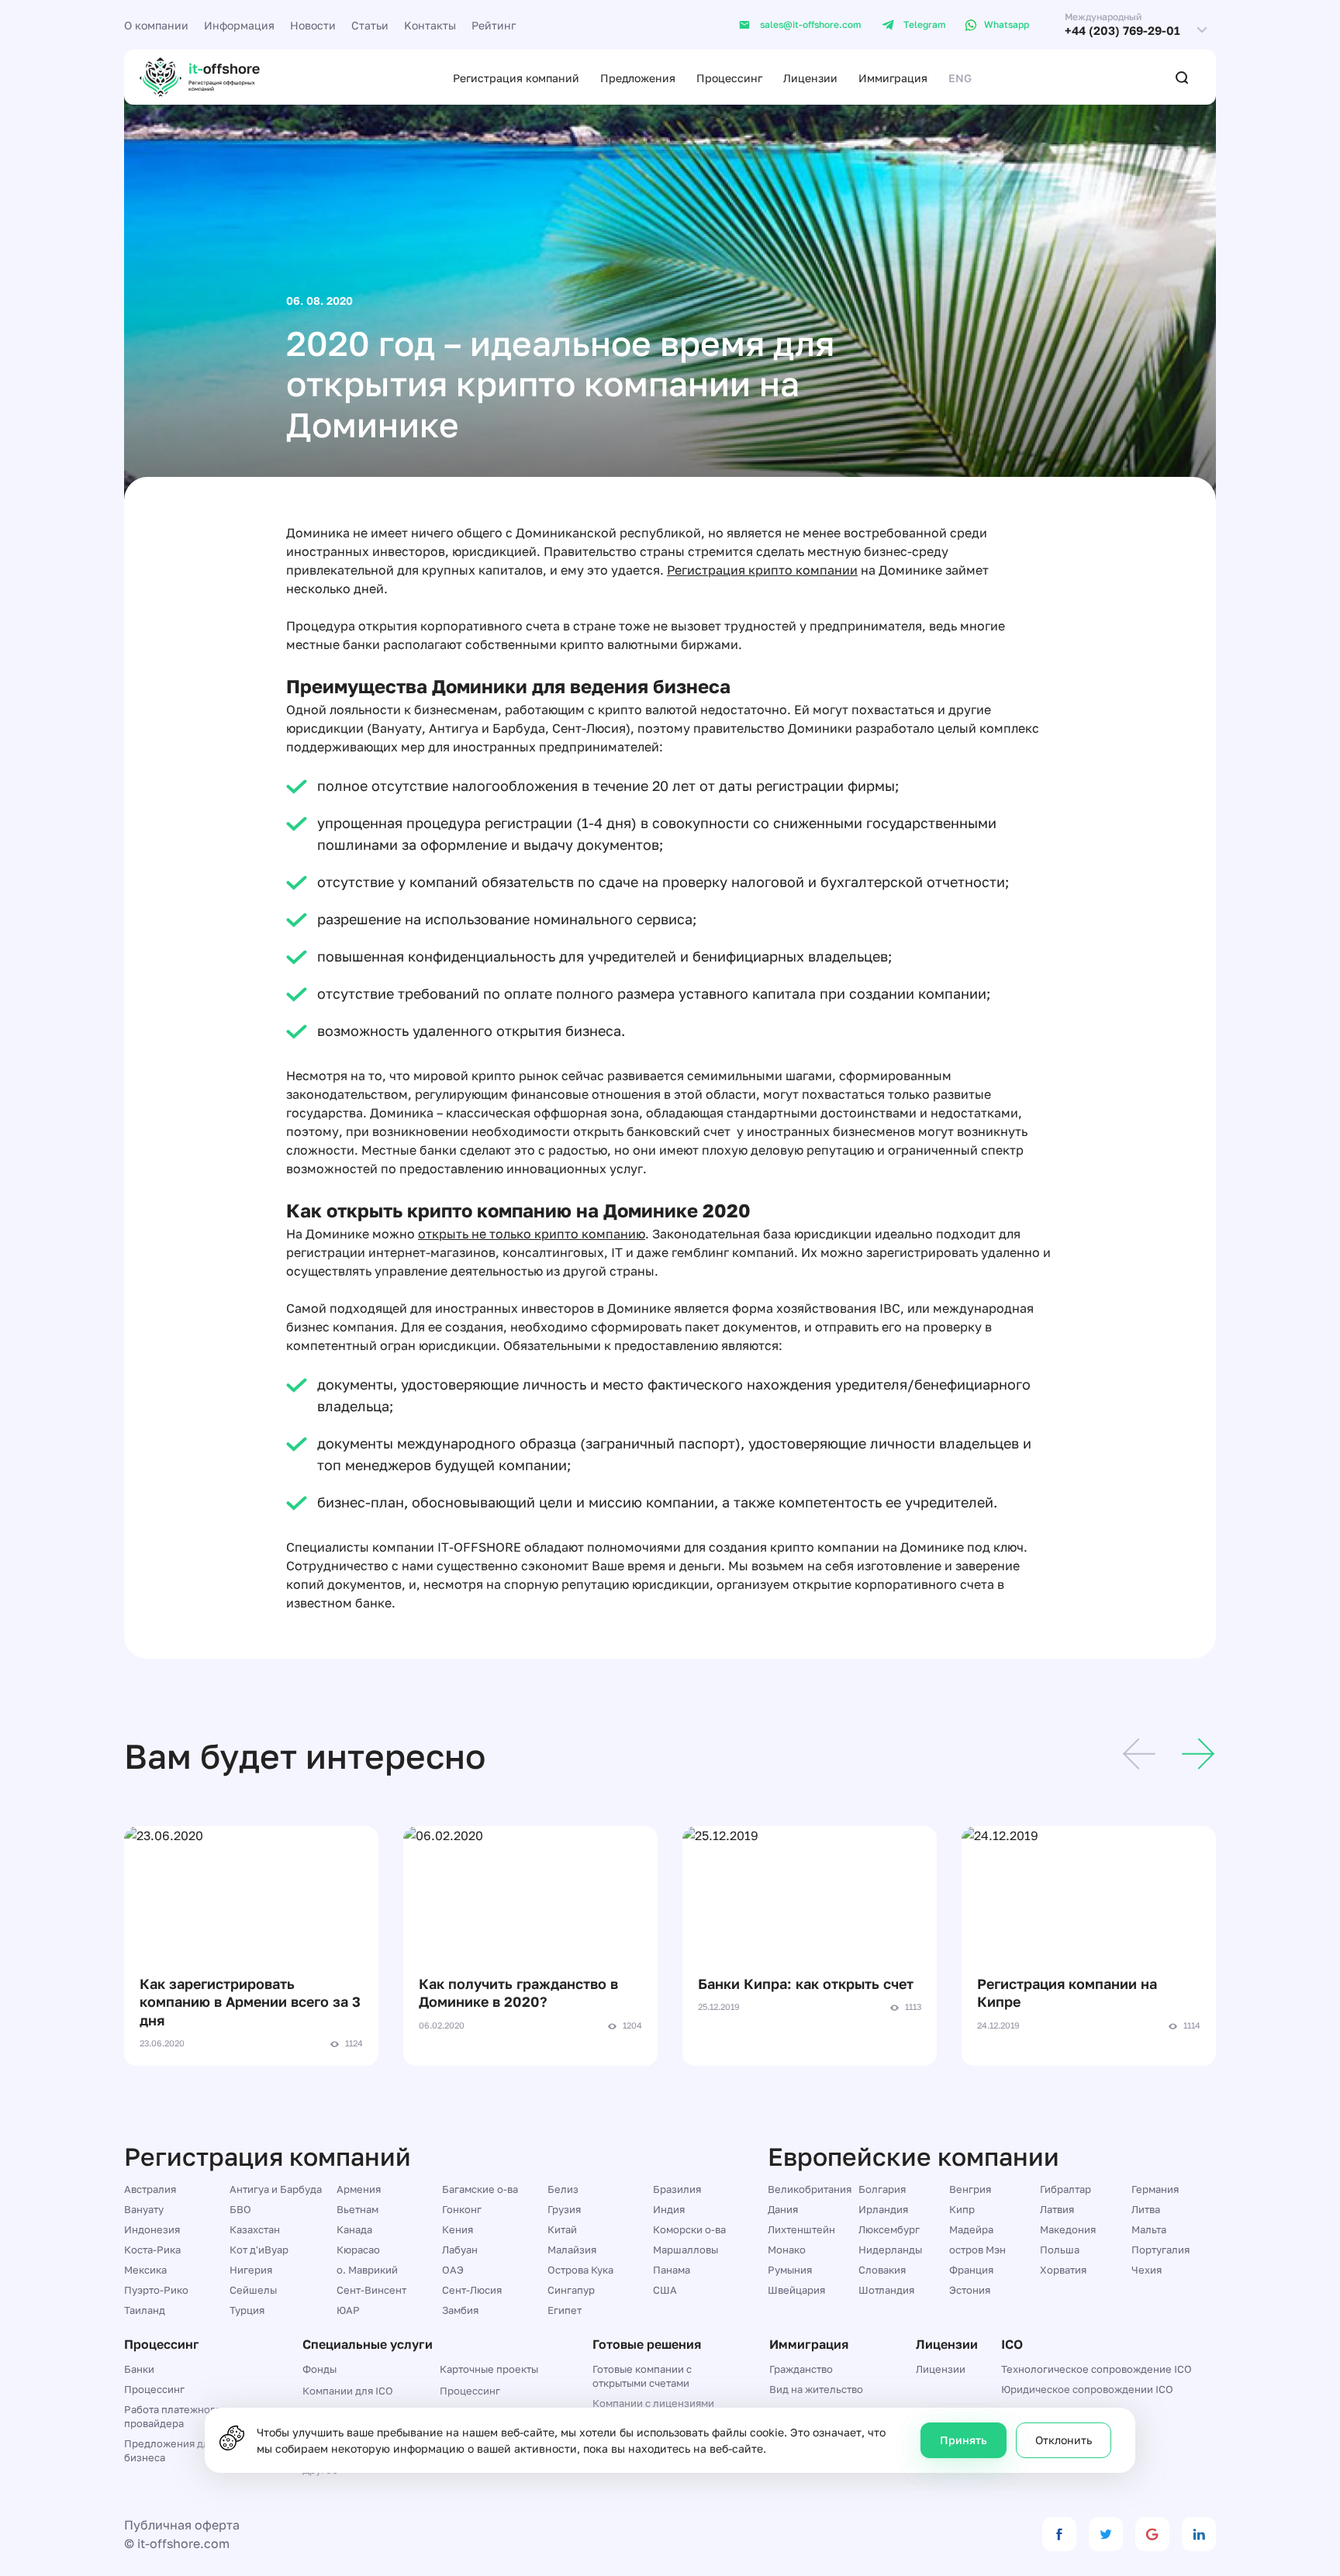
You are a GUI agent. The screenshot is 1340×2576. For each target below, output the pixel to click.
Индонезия (152, 2229)
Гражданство (801, 2369)
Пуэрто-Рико (156, 2290)
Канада (354, 2229)
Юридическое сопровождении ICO (1087, 2389)
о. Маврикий (367, 2270)
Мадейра (971, 2229)
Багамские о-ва (480, 2189)
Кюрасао (358, 2250)
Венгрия (970, 2189)
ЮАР (348, 2310)
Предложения (638, 78)
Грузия (564, 2209)
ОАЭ (453, 2270)
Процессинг (729, 78)
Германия (1155, 2189)
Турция (247, 2310)
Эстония (970, 2290)
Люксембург (889, 2229)
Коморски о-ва (689, 2229)
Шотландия (886, 2290)
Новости (313, 25)
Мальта (1149, 2229)
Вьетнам (357, 2209)
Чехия (1147, 2270)
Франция (971, 2270)
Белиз (563, 2189)
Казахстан (255, 2229)
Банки (139, 2369)
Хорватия (1063, 2270)
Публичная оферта (182, 2525)
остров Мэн (977, 2250)
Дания (783, 2209)
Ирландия (883, 2209)
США (665, 2290)
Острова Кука (580, 2270)
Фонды (319, 2369)
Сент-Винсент (371, 2290)
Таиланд (145, 2310)
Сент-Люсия (472, 2290)
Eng (960, 78)
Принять (964, 2440)
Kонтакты (430, 25)
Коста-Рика (152, 2250)
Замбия (460, 2310)
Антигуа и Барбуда (276, 2189)
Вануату (144, 2209)
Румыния (790, 2270)
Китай (562, 2229)
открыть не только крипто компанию (532, 1234)
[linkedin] (1199, 2534)
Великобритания (810, 2189)
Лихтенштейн (801, 2229)
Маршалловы (686, 2250)
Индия (669, 2209)
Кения (458, 2229)
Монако (787, 2250)
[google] (1152, 2534)
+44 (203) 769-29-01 (1122, 31)
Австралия (150, 2189)
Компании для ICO (348, 2391)
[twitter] (1106, 2534)
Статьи (370, 25)
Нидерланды (890, 2250)
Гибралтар (1065, 2189)
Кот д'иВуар (259, 2250)
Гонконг (462, 2209)
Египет (565, 2310)
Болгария (882, 2189)
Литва (1146, 2209)
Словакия (882, 2270)
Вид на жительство (816, 2389)
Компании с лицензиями (653, 2403)
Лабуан (460, 2250)
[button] (1139, 1756)
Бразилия (677, 2189)
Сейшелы (253, 2290)
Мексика (145, 2270)
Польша (1060, 2250)
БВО (240, 2209)
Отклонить (1064, 2440)
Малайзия (572, 2250)
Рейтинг (494, 25)
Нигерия (251, 2270)
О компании (156, 25)
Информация (239, 25)
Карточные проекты (489, 2369)
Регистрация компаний (516, 78)
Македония (1068, 2229)
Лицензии (810, 78)
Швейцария (796, 2290)
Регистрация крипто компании (762, 570)
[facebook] (1059, 2534)
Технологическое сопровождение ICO (1097, 2369)
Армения (359, 2189)
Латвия (1057, 2209)
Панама (672, 2270)
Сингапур (571, 2290)
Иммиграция (893, 78)
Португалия (1160, 2250)
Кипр (962, 2209)
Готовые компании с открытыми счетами (642, 2376)
